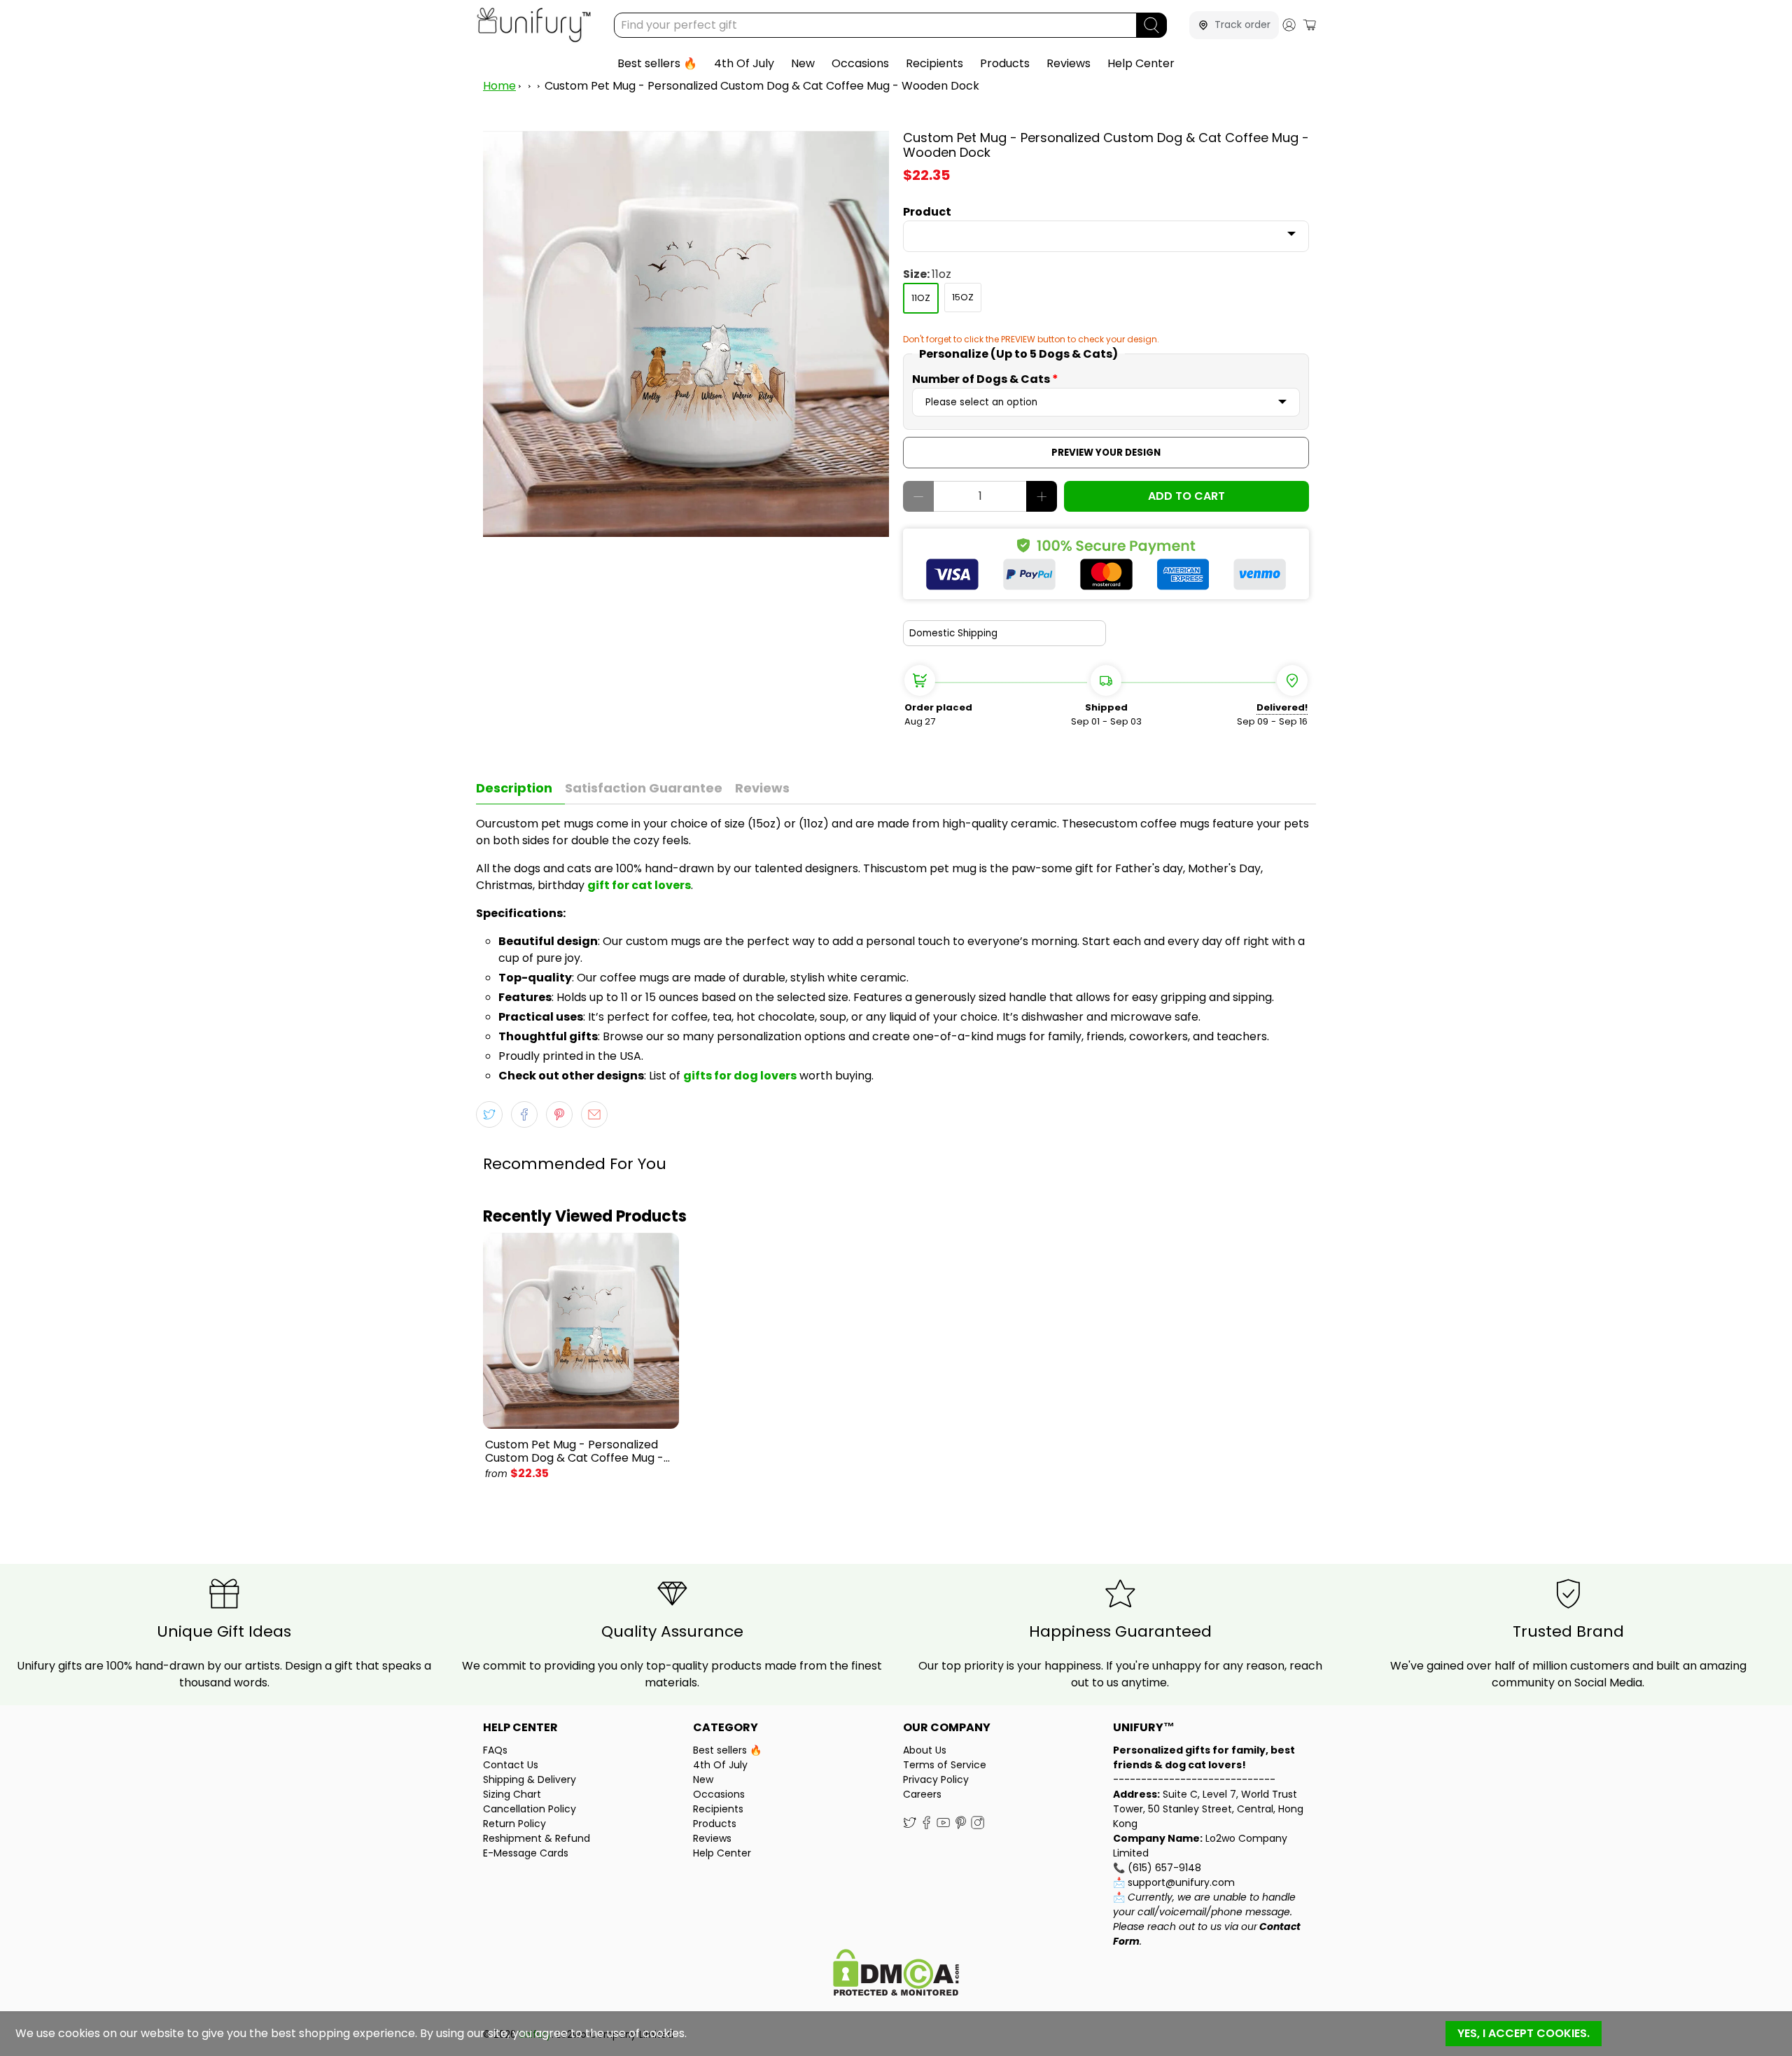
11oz (921, 298)
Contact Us (511, 1765)
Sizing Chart (512, 1794)
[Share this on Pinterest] (559, 1114)
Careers (922, 1794)
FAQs (495, 1750)
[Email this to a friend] (594, 1114)
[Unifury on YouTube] (943, 1826)
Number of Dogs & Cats (985, 379)
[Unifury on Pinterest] (961, 1826)
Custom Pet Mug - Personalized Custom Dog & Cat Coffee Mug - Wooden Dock (762, 86)
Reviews (1069, 63)
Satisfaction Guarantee (644, 788)
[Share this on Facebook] (524, 1114)
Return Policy (514, 1824)
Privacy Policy (936, 1779)
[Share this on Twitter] (489, 1114)
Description (514, 788)
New (803, 63)
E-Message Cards (526, 1853)
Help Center (1141, 63)
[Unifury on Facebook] (926, 1826)
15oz (963, 297)
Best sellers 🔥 (657, 63)
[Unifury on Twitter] (910, 1826)
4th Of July (744, 63)
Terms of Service (945, 1765)
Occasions (860, 63)
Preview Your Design (1106, 453)
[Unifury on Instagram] (978, 1826)
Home (499, 86)
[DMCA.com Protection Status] (896, 1974)
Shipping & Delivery (530, 1779)
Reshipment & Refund (537, 1838)
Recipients (934, 63)
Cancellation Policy (530, 1809)
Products (1005, 63)
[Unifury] (534, 25)
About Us (925, 1750)
